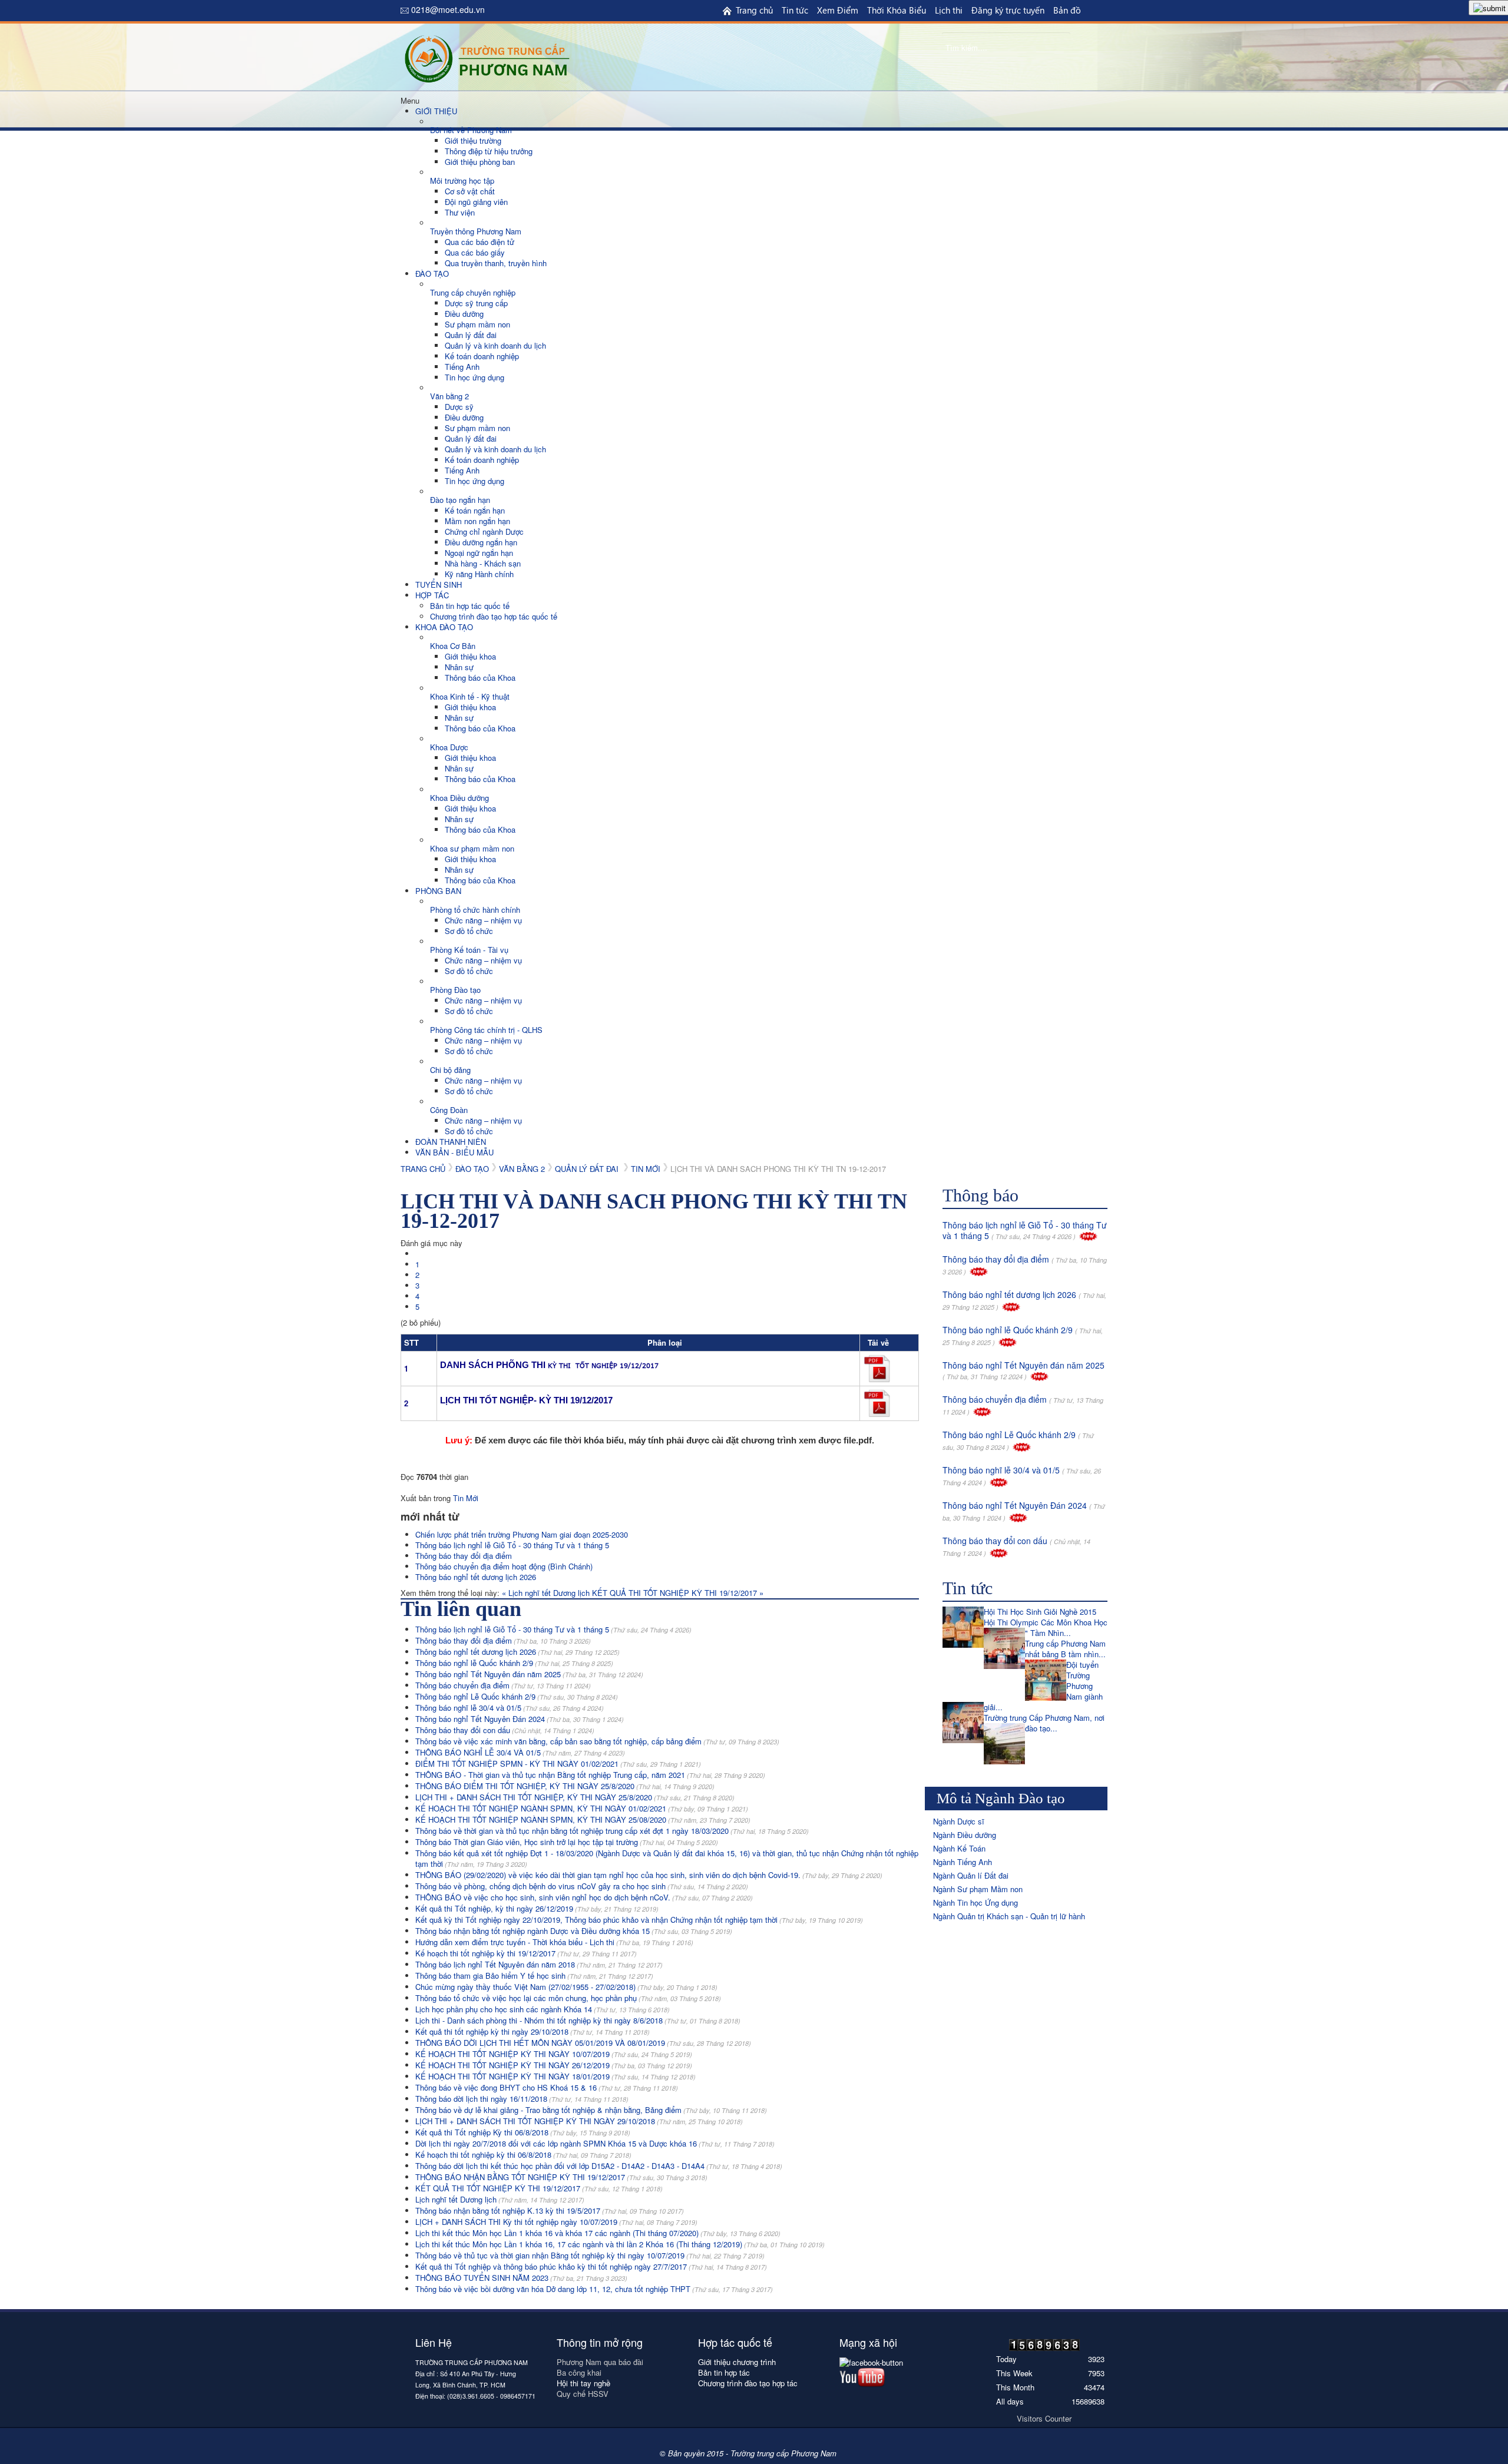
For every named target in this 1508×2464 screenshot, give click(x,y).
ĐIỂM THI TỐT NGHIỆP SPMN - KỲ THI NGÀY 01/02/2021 (558, 1763)
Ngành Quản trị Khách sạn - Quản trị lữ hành (1009, 1916)
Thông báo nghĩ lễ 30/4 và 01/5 (510, 1708)
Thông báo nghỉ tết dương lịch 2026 (476, 1577)
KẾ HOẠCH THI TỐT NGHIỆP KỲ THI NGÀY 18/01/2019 (555, 2076)
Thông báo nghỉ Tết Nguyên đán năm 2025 (529, 1674)
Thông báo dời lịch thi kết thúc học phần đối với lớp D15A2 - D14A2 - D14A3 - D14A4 (599, 2166)
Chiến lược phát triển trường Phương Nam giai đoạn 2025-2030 (522, 1534)
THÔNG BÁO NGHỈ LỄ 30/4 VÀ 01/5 (520, 1752)
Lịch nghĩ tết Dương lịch (500, 2199)
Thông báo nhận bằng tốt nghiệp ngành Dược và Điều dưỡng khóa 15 (574, 1931)
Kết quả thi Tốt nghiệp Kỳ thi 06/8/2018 (523, 2132)
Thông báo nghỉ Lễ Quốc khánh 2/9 (517, 1696)
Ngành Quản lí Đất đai (971, 1875)
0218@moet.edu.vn (448, 9)
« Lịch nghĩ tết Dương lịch (547, 1593)
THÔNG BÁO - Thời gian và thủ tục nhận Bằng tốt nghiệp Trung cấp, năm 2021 (590, 1775)
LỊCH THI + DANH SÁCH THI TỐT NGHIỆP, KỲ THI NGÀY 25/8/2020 (575, 1797)
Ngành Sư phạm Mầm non (978, 1889)
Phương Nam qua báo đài (600, 2362)
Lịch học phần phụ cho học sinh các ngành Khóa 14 (543, 2009)
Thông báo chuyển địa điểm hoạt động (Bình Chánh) (504, 1566)
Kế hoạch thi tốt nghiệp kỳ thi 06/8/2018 (523, 2155)
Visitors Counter (1044, 2418)
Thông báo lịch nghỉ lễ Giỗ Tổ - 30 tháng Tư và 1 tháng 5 (512, 1545)
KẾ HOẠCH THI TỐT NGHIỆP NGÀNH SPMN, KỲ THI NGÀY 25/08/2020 (583, 1819)
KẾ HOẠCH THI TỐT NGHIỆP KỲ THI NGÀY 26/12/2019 (554, 2065)
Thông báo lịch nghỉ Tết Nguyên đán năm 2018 (539, 1964)
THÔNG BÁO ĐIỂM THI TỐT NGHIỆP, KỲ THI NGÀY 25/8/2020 (565, 1786)
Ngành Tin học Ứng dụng (975, 1902)
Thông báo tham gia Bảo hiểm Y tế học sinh (534, 1975)
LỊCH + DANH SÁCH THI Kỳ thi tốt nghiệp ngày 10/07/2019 (556, 2222)
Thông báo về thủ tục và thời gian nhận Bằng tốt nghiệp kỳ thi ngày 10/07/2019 (590, 2255)
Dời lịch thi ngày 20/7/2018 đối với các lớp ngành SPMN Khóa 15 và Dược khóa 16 (595, 2143)
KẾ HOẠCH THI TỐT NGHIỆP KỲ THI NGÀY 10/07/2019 (554, 2054)
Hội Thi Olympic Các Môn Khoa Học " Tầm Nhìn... (1046, 1627)
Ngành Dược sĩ (959, 1821)
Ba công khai (580, 2372)
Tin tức (795, 10)
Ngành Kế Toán (959, 1848)
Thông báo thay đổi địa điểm (464, 1556)
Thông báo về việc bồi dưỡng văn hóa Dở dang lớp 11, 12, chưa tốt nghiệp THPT (594, 2289)
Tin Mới (646, 1169)
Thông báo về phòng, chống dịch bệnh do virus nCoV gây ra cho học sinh (582, 1886)
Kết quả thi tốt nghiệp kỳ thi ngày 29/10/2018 (533, 2031)
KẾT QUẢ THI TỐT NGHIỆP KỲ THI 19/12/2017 (539, 2188)
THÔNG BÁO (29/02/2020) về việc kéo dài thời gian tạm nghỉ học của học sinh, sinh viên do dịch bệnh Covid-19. (649, 1875)
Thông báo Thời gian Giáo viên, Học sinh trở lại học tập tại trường (567, 1842)
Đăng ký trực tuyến (1008, 10)
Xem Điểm (838, 10)
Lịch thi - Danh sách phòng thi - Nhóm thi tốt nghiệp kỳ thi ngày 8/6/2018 (578, 2020)
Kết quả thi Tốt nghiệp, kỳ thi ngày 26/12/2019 (537, 1908)
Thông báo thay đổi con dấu (505, 1730)
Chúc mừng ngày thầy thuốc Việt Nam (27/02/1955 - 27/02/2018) (566, 1987)
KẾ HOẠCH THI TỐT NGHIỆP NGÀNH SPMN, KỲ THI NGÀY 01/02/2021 (582, 1808)
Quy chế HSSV (583, 2394)
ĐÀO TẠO (472, 1169)
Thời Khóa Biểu (897, 10)
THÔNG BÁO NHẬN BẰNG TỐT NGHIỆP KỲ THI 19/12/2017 (561, 2177)
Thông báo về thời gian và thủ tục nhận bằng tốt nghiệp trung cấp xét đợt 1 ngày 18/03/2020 (612, 1831)
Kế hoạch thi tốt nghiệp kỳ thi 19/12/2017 (526, 1953)
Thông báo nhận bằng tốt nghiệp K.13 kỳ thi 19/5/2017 (550, 2210)
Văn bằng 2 (522, 1169)
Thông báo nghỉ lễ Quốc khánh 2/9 (514, 1663)
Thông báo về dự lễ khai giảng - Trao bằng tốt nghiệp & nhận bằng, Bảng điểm (591, 2110)
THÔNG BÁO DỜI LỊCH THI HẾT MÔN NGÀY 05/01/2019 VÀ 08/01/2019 (583, 2043)
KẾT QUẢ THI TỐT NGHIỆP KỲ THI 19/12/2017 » (678, 1593)
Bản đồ (1067, 10)
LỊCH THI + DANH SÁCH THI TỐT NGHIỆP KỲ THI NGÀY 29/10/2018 (579, 2121)
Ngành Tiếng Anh (963, 1862)
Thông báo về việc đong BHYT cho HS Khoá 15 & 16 (547, 2087)
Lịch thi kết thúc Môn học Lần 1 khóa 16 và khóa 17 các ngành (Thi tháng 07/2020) (598, 2233)
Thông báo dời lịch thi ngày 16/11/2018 (522, 2099)
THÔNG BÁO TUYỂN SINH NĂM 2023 (521, 2278)
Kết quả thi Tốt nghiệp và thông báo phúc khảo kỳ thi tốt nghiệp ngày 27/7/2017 (591, 2266)
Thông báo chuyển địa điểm (503, 1685)
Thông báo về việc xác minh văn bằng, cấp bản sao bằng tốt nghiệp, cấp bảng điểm (597, 1741)
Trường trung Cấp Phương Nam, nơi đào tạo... (1044, 1723)
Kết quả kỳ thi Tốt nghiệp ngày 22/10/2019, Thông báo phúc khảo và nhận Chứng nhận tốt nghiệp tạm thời (639, 1920)
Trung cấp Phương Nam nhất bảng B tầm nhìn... (1065, 1649)
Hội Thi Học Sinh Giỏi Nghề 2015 (1040, 1612)
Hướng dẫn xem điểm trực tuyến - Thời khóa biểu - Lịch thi (554, 1942)
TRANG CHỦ (423, 1169)
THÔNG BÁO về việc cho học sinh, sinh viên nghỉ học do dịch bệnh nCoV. (584, 1897)
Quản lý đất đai (588, 1169)
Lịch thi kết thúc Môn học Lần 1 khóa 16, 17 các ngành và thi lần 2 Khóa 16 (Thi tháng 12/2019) (620, 2244)
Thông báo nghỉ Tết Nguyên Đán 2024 (520, 1719)
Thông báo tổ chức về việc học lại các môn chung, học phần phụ (568, 1998)
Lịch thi (949, 10)
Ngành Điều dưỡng (965, 1835)
